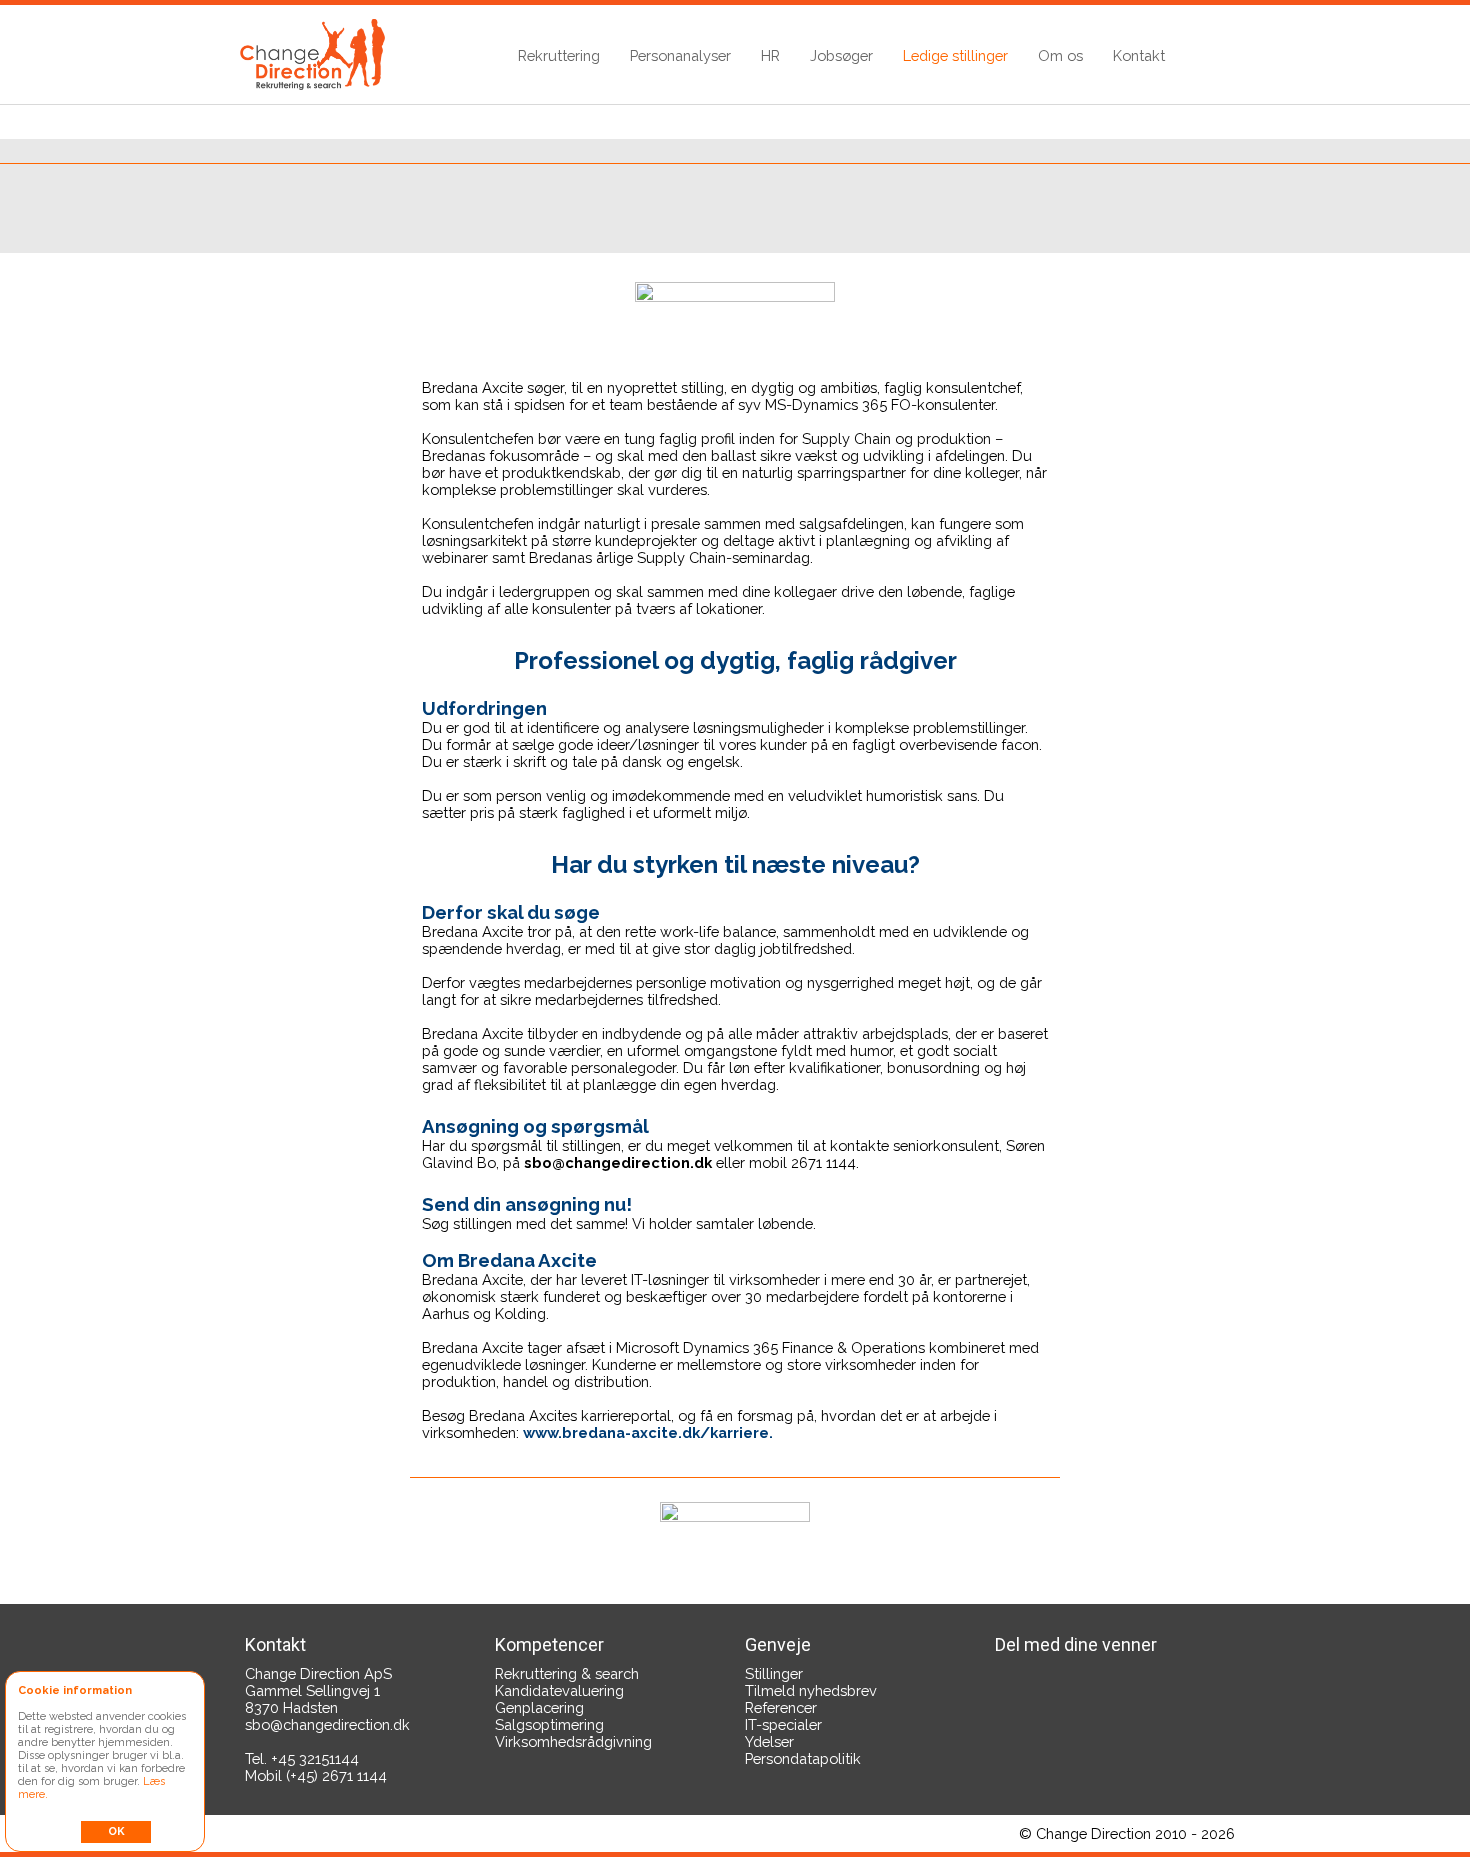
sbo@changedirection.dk (327, 1724)
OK (116, 1831)
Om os (1060, 55)
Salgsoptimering (549, 1724)
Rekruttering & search (567, 1673)
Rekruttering (559, 55)
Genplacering (539, 1707)
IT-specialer (783, 1724)
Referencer (781, 1707)
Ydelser (769, 1741)
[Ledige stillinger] (735, 1520)
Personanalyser (680, 55)
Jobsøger (841, 55)
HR (770, 55)
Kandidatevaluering (559, 1690)
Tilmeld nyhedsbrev (811, 1690)
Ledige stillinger (955, 55)
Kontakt (1139, 55)
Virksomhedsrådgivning (573, 1741)
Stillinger (774, 1673)
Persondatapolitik (803, 1758)
